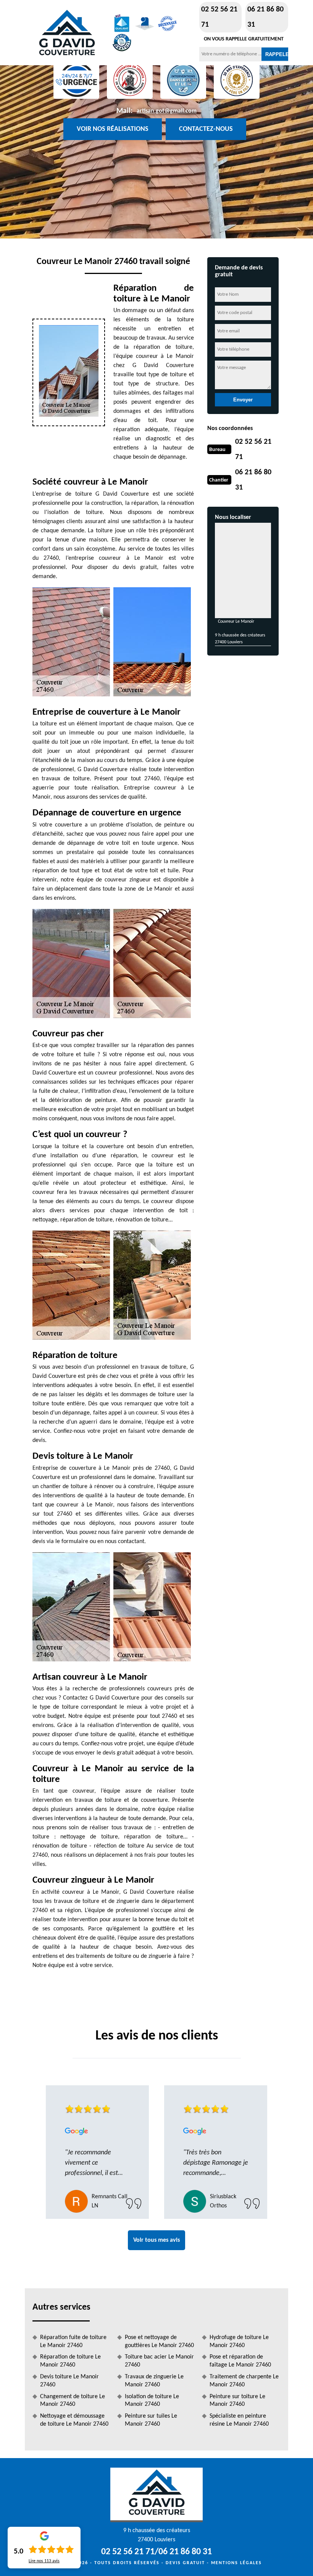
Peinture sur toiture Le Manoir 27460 (237, 2401)
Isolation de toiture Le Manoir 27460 (152, 2401)
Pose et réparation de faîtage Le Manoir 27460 (240, 2361)
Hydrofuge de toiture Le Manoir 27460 (239, 2342)
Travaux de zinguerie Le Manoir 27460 (154, 2381)
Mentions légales (236, 2563)
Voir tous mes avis (156, 2240)
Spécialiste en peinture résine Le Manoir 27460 (239, 2420)
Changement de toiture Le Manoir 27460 (73, 2401)
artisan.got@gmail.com (167, 111)
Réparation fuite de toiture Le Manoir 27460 (73, 2342)
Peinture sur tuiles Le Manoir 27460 (151, 2420)
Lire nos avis (44, 2561)
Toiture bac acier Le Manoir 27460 (159, 2361)
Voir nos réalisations (113, 129)
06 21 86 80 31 (265, 17)
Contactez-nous (206, 129)
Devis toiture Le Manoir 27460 (69, 2381)
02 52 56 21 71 (219, 17)
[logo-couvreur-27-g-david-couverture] (67, 33)
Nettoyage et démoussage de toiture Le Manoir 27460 (74, 2420)
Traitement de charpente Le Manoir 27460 (244, 2381)
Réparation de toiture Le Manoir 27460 (70, 2361)
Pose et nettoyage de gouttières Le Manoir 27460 (159, 2342)
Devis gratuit (185, 2563)
